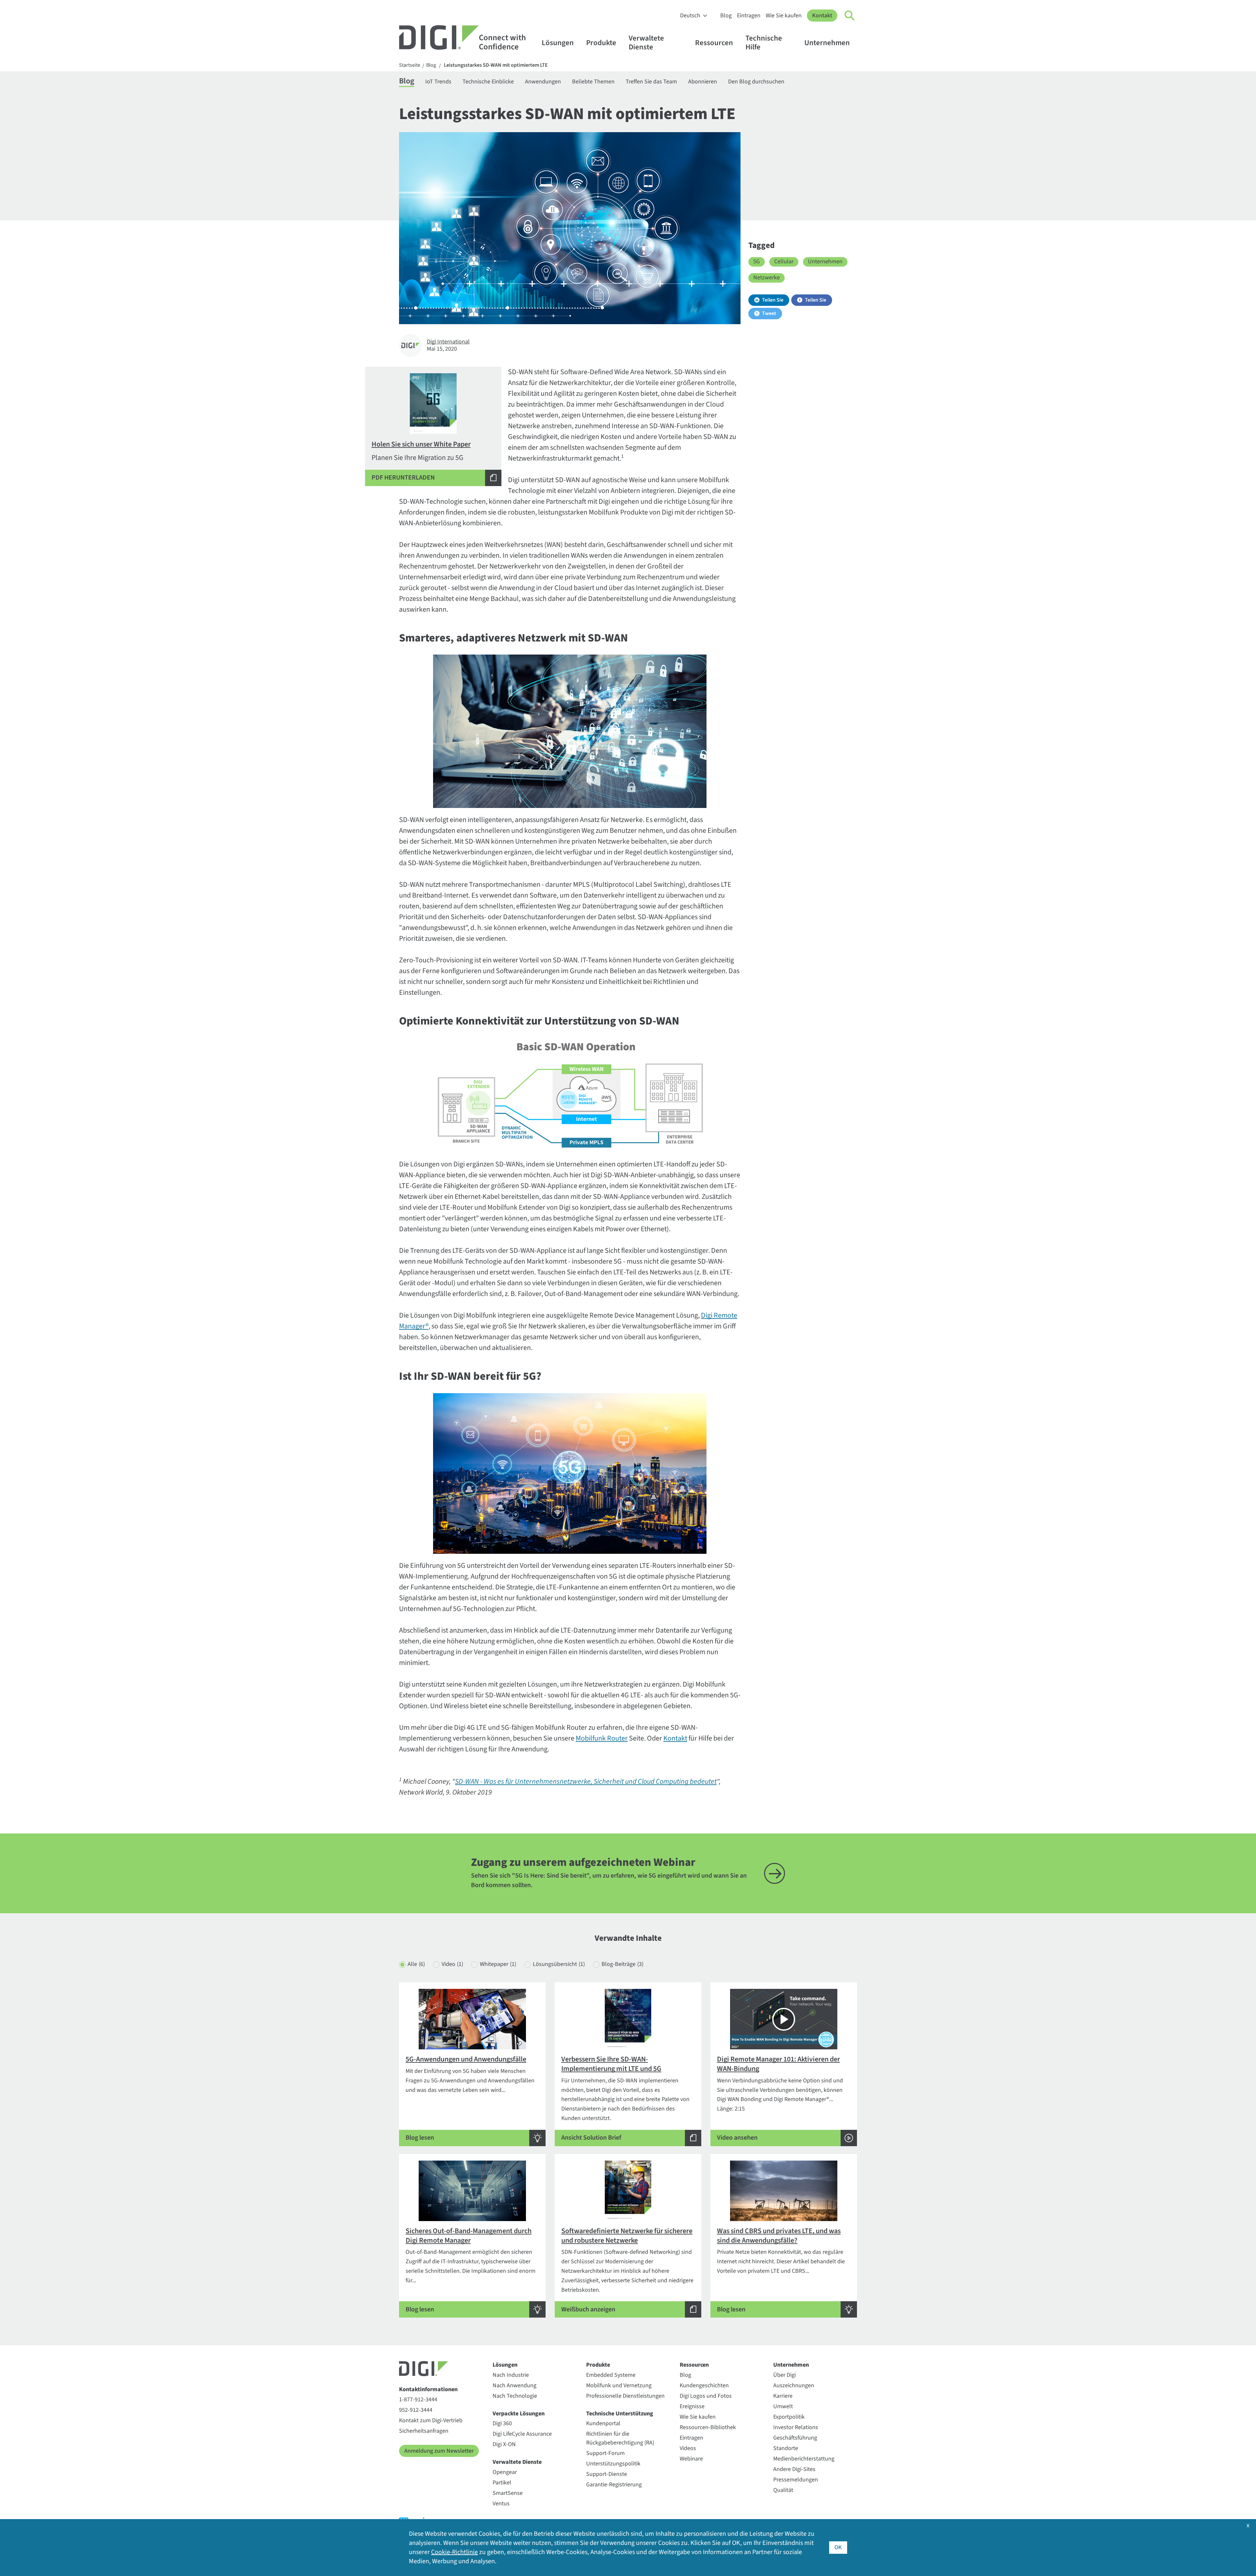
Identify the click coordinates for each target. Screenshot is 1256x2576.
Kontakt (822, 16)
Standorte (786, 2448)
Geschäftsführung (795, 2438)
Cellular (784, 262)
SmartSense (508, 2493)
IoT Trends (438, 82)
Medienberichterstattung (804, 2459)
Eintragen (749, 16)
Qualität (783, 2490)
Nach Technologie (515, 2396)
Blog (726, 16)
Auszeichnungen (794, 2385)
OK (838, 2547)
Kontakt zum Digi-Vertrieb (431, 2420)
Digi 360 (502, 2423)
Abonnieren (703, 82)
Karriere (783, 2396)
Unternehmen (827, 43)
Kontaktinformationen (428, 2389)
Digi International (448, 342)
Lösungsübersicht (559, 1964)
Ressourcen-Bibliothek (708, 2427)
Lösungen (558, 43)
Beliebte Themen (593, 82)
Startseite (410, 65)
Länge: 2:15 (780, 2098)
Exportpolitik (789, 2417)
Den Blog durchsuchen (756, 82)
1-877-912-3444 (418, 2400)
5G (757, 262)
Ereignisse (692, 2406)
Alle (416, 1964)
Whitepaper (498, 1964)
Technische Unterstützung (620, 2414)
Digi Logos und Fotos (706, 2396)
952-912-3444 (416, 2410)
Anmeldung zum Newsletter (439, 2451)
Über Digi (785, 2375)
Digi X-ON (504, 2444)
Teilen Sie (773, 300)
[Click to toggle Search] (850, 16)
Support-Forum (605, 2453)
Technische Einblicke (488, 82)
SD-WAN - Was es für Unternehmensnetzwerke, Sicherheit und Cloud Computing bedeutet (586, 1781)
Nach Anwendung (515, 2385)
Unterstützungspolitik (613, 2464)
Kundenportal (603, 2423)
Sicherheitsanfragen (424, 2431)
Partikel (502, 2483)
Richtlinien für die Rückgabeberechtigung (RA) (620, 2438)
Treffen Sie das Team (651, 82)
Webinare (691, 2459)
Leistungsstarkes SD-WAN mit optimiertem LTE (496, 65)
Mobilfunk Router (602, 1738)
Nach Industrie (511, 2375)
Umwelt (783, 2406)
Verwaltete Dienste (646, 43)
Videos (688, 2448)
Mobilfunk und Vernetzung (619, 2385)
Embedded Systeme (611, 2375)
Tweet (769, 313)
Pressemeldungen (796, 2480)
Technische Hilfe (764, 43)
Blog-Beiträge (622, 1964)
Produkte (601, 43)
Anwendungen (543, 82)
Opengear (505, 2472)
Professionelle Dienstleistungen (625, 2396)
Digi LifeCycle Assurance (522, 2434)
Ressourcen (714, 43)
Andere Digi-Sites (794, 2469)
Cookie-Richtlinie (454, 2552)
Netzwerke (767, 278)
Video (452, 1964)
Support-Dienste (607, 2474)
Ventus (501, 2504)
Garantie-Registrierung (614, 2485)
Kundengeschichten (704, 2385)
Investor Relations (796, 2427)
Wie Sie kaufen (784, 16)
